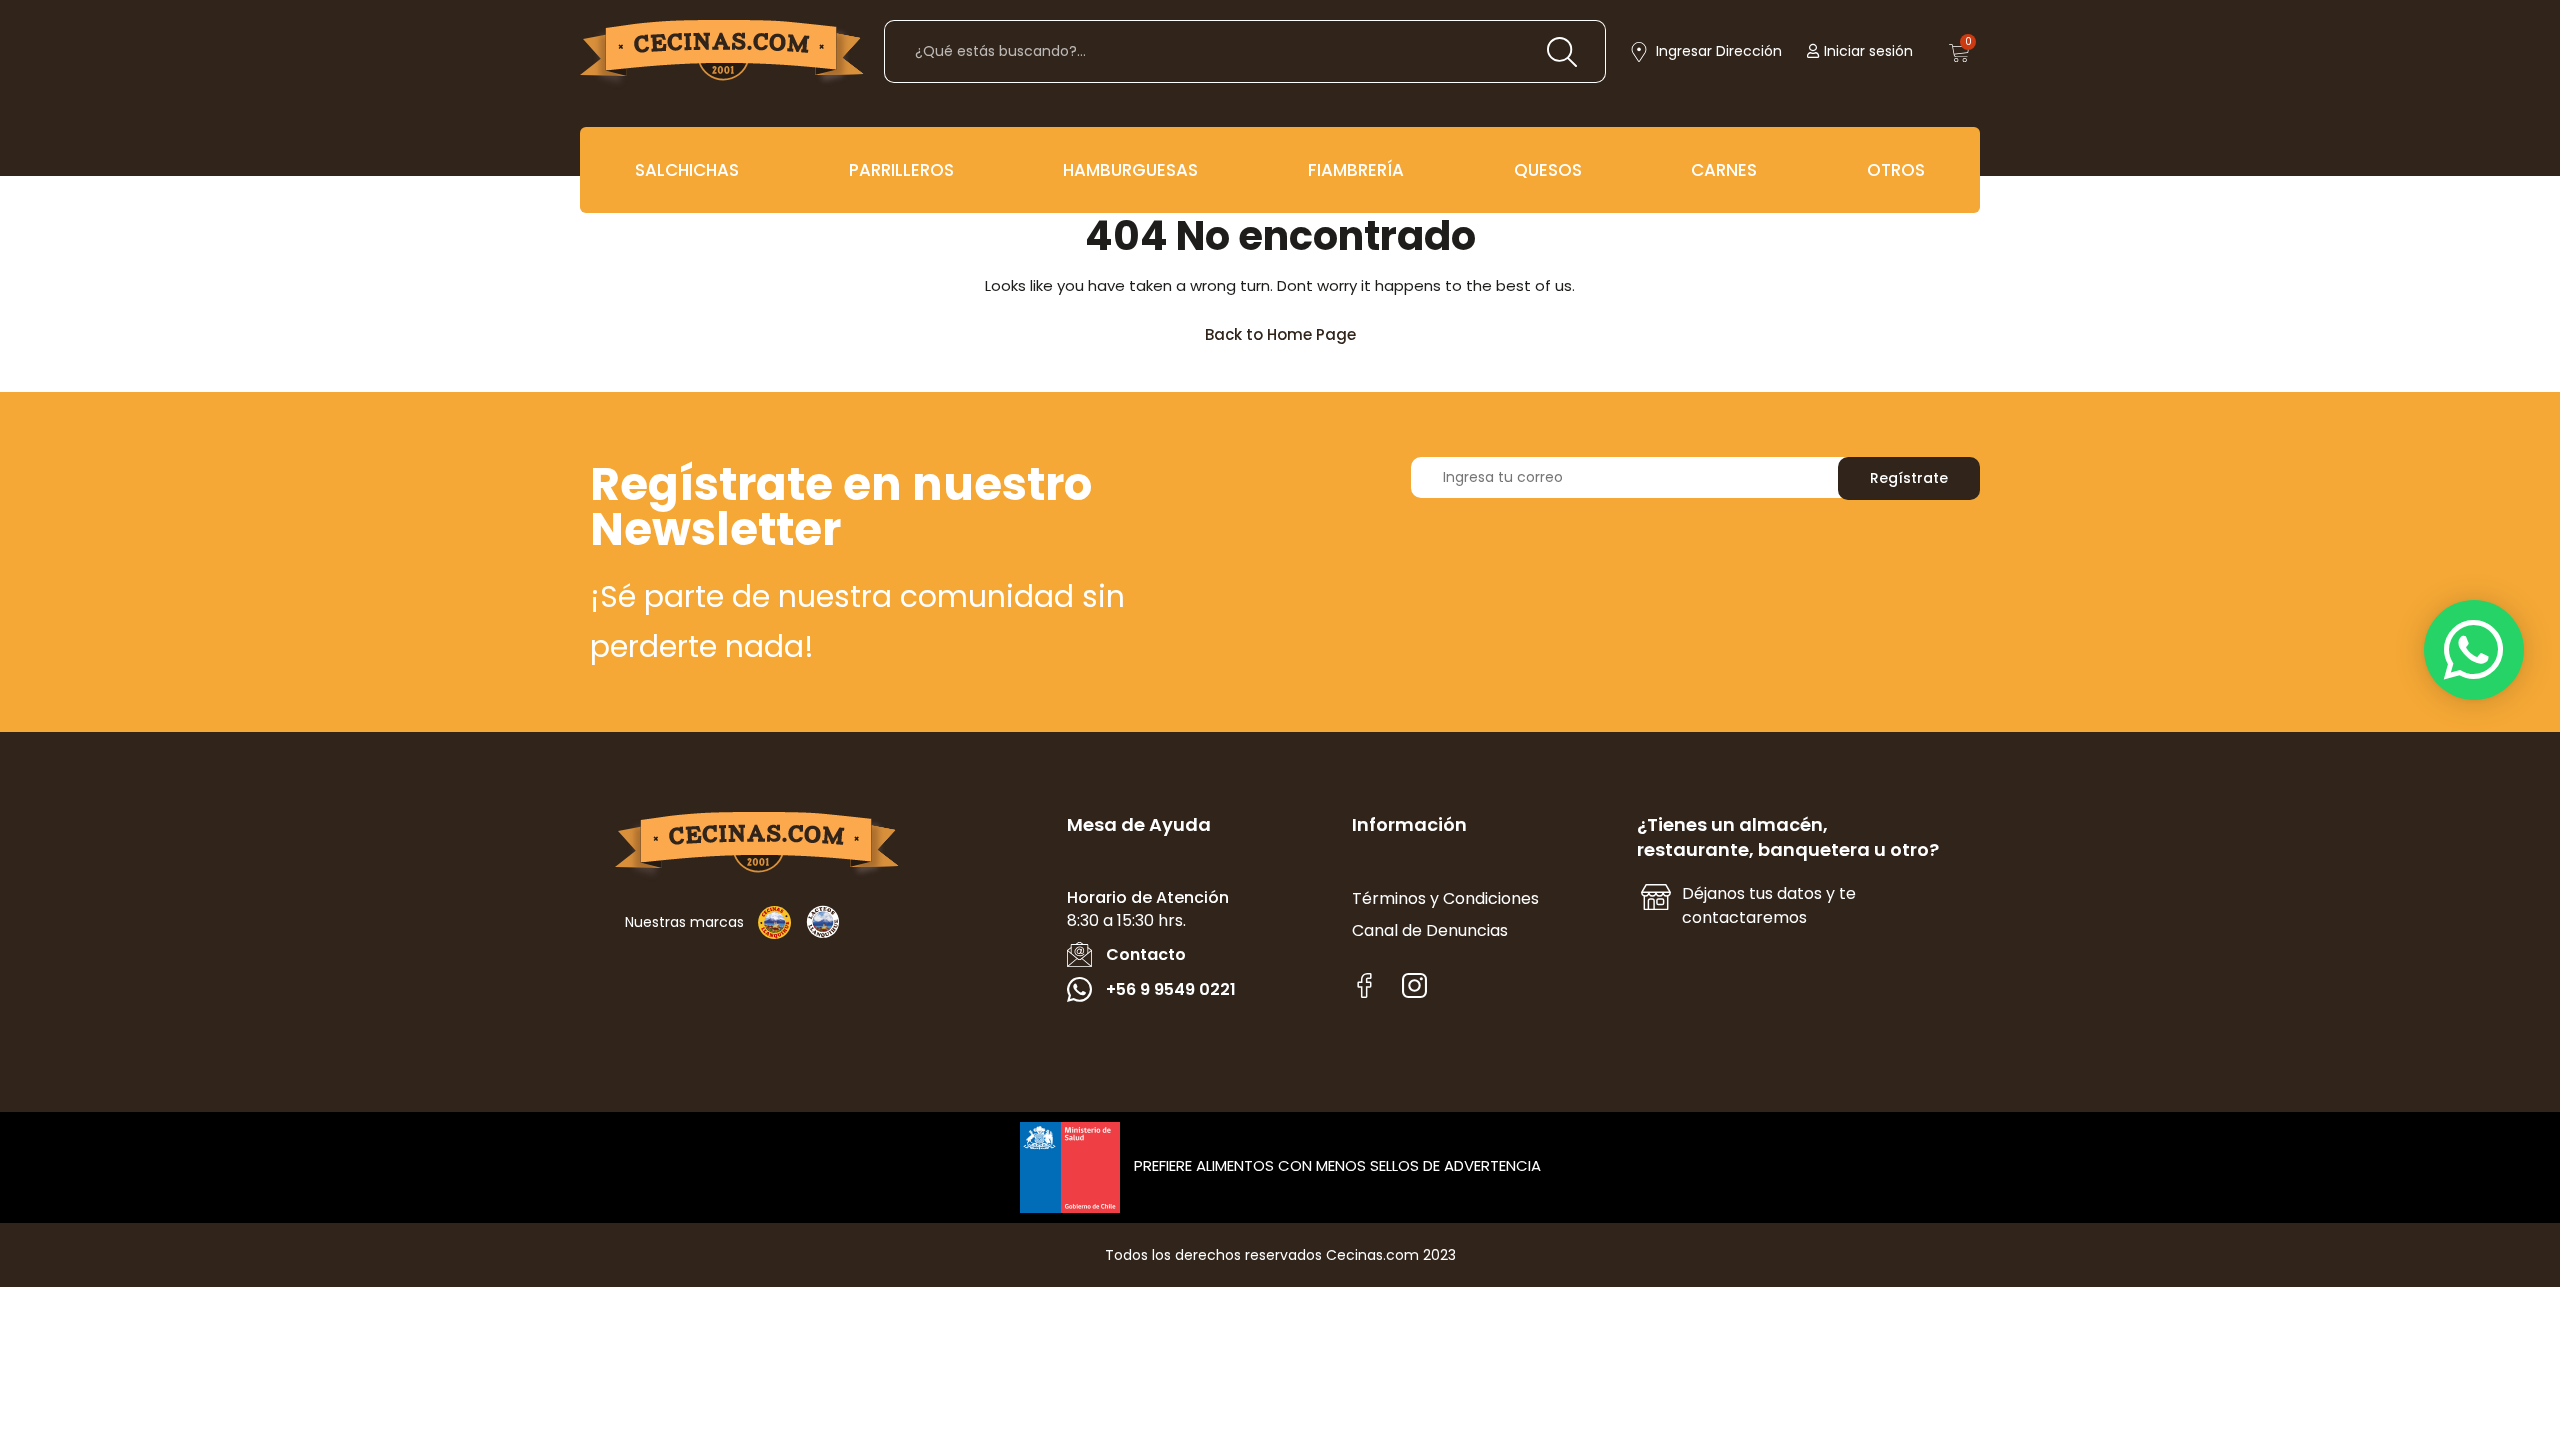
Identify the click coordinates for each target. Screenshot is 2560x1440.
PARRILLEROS (901, 170)
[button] (2474, 650)
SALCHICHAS (687, 170)
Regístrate (1909, 478)
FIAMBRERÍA (1356, 170)
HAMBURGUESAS (1130, 170)
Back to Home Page (1289, 329)
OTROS (1896, 170)
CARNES (1724, 170)
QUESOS (1548, 170)
